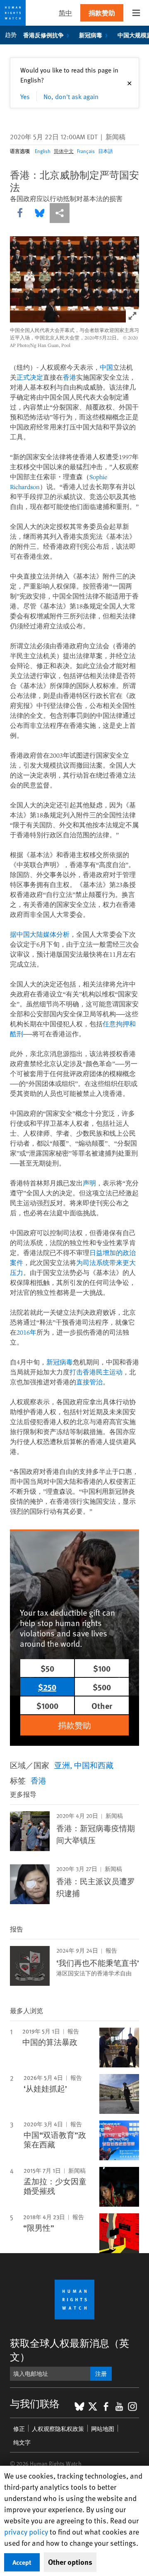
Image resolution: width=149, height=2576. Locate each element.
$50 (47, 1668)
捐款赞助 (102, 13)
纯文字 (22, 2442)
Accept (22, 2562)
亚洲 (62, 1765)
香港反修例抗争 (43, 35)
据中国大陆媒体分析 (40, 934)
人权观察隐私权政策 (58, 2429)
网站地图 (103, 2429)
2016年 (26, 1332)
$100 (102, 1668)
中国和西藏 (94, 1765)
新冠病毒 (91, 35)
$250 (47, 1687)
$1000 (47, 1705)
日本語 (106, 151)
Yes (25, 96)
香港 (70, 377)
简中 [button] (65, 13)
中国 (106, 367)
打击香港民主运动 (96, 1372)
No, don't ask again (71, 96)
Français (86, 151)
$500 (102, 1687)
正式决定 (30, 377)
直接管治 (89, 1382)
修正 (19, 2429)
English (43, 151)
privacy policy (26, 2531)
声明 (89, 1183)
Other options (70, 2562)
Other (102, 1705)
